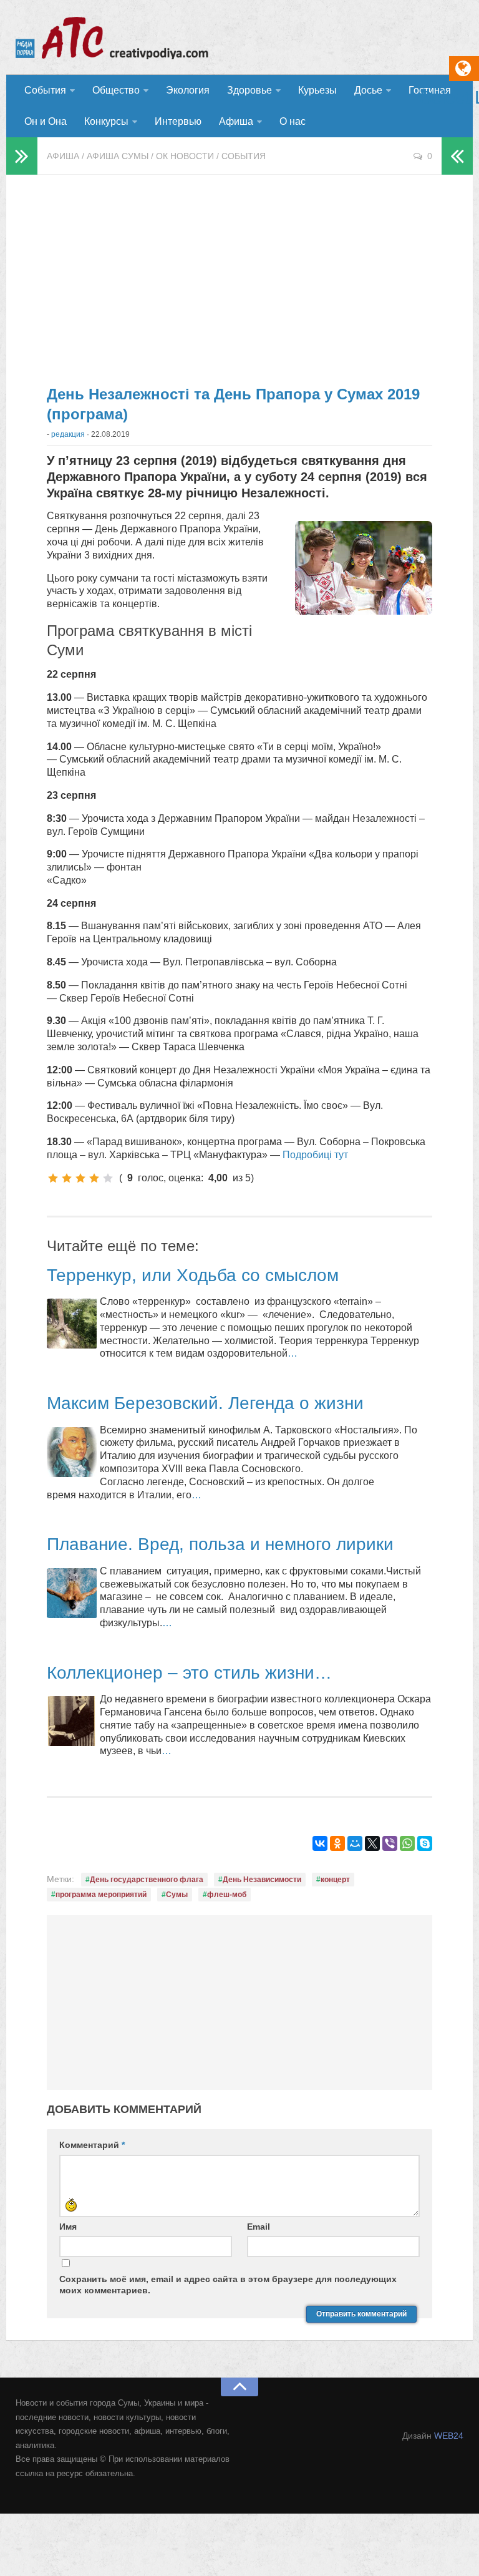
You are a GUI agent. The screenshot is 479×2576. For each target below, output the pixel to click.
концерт (335, 1880)
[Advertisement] (239, 275)
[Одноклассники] (337, 1843)
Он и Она (46, 121)
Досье (368, 90)
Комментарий (92, 2145)
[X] (372, 1843)
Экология (188, 90)
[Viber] (390, 1843)
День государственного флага (147, 1880)
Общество (116, 90)
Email (259, 2227)
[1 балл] (53, 1178)
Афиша (236, 121)
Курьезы (317, 90)
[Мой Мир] (355, 1843)
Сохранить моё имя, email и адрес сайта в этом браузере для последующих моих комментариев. (228, 2285)
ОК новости (185, 156)
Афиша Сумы (118, 156)
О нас (293, 121)
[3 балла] (80, 1178)
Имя (68, 2227)
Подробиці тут (314, 1155)
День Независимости (262, 1880)
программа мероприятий (101, 1895)
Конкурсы (106, 121)
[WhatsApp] (407, 1843)
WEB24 (449, 2436)
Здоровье (249, 90)
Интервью (178, 121)
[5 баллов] (108, 1178)
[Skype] (425, 1843)
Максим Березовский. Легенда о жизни (205, 1403)
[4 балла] (94, 1178)
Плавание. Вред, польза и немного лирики (220, 1544)
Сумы (177, 1895)
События (45, 90)
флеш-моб (227, 1895)
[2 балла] (67, 1178)
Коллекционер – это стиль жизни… (189, 1673)
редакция (68, 434)
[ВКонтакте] (320, 1843)
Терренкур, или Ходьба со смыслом (193, 1275)
